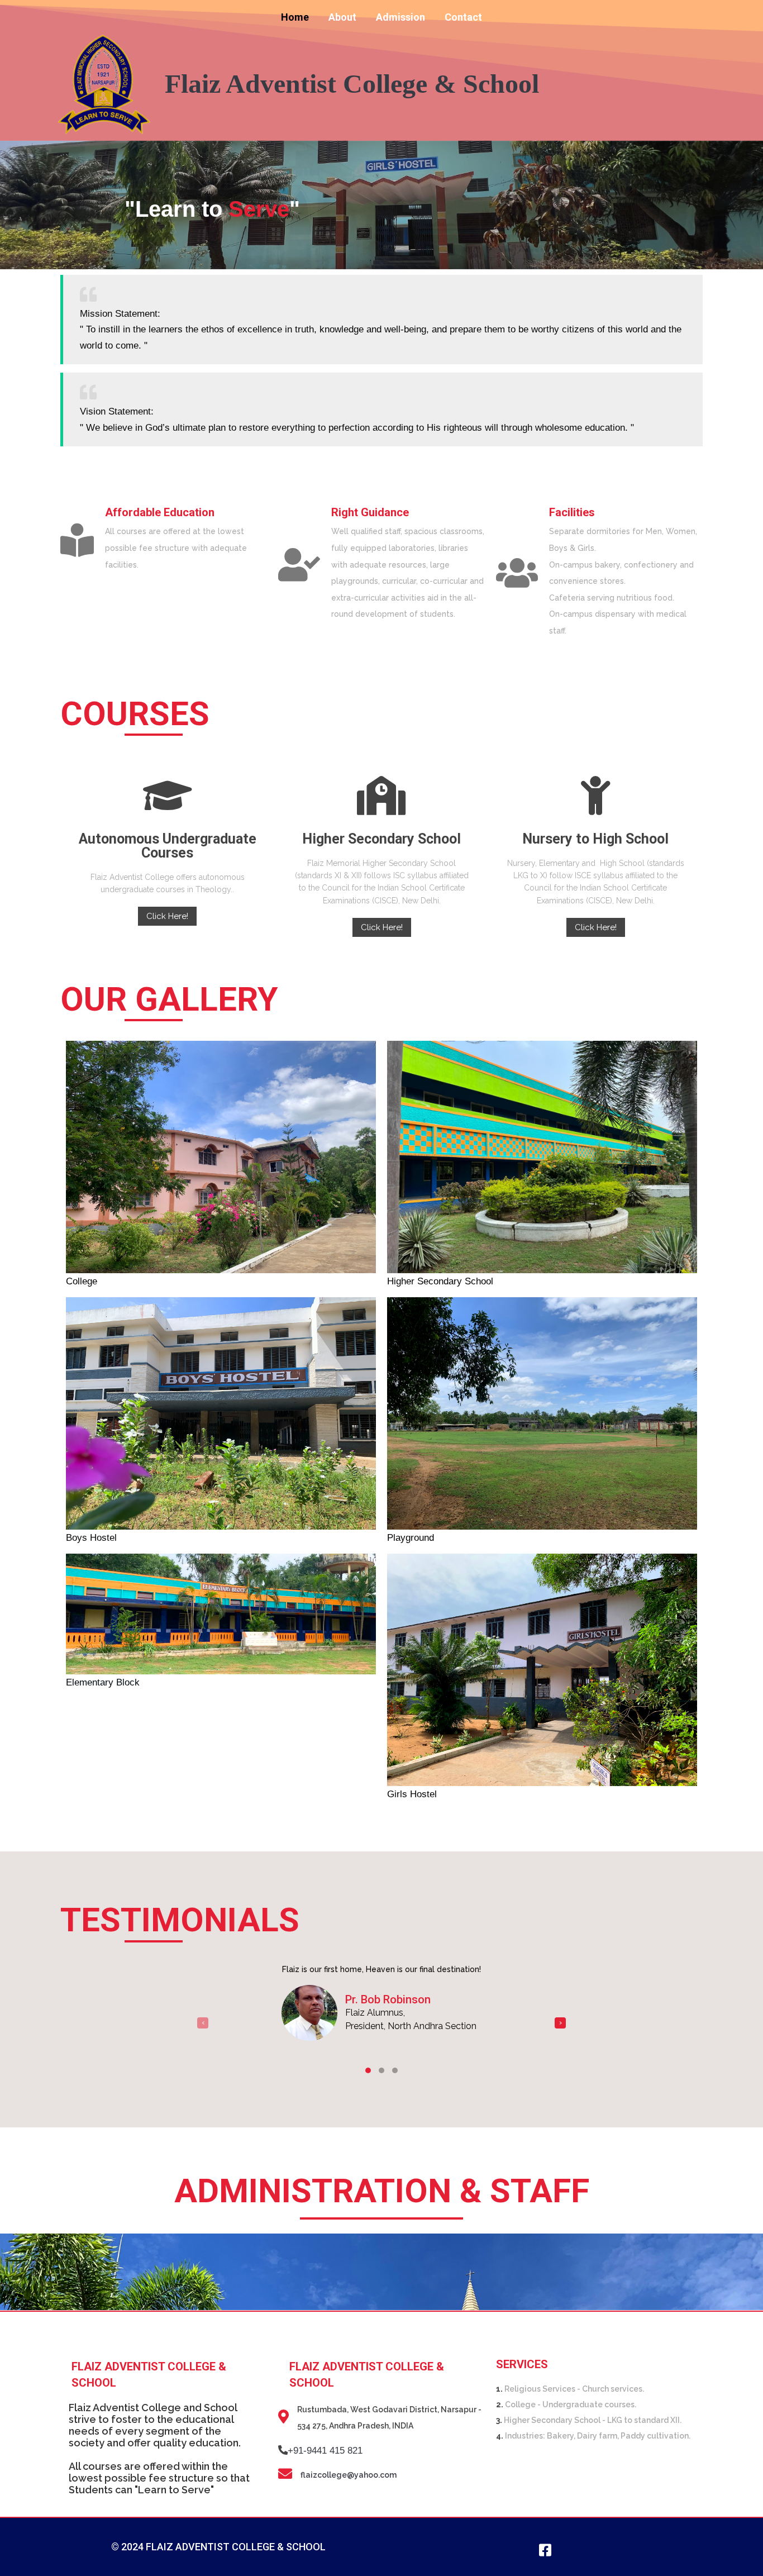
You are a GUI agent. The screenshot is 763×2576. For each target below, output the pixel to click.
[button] (368, 2070)
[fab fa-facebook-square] (545, 2550)
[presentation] (203, 2023)
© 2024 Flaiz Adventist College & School (218, 2547)
